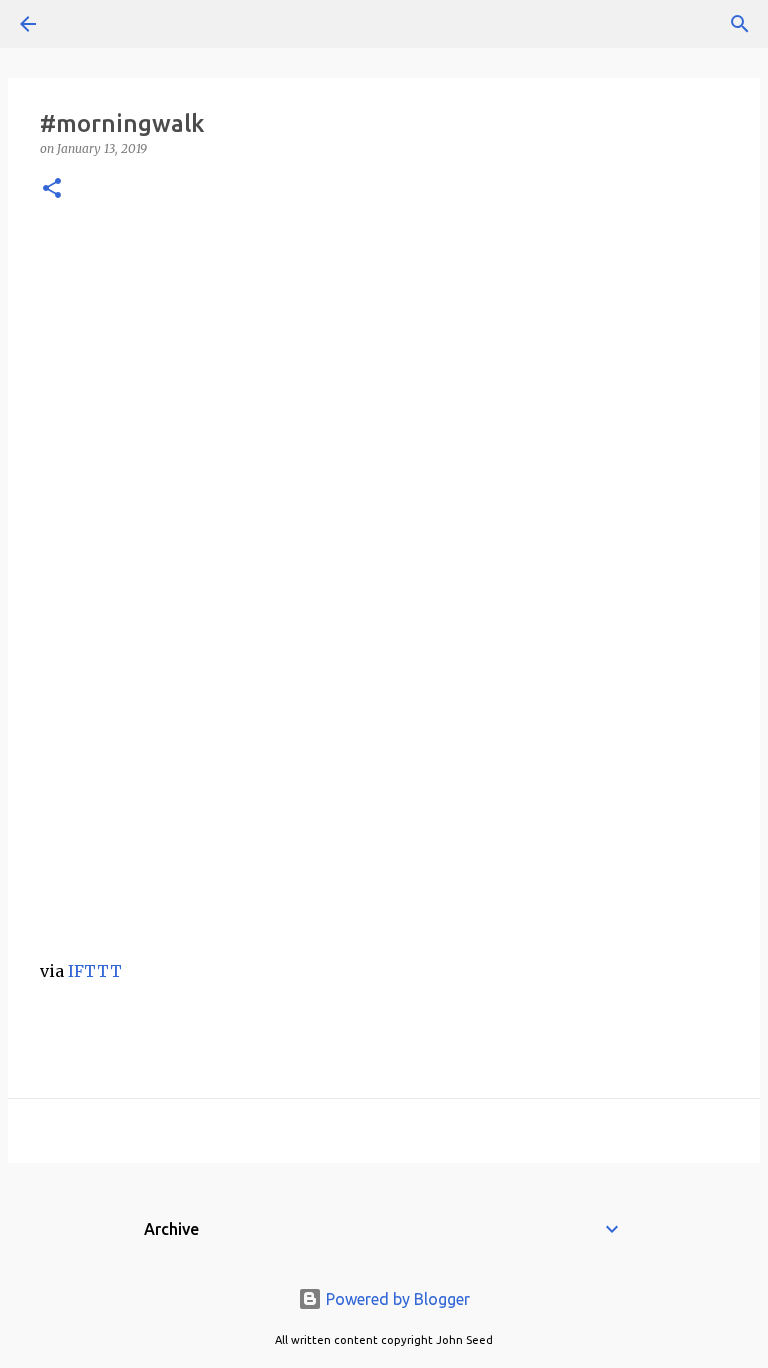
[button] (52, 189)
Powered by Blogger (396, 1299)
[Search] (84, 24)
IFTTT (95, 971)
